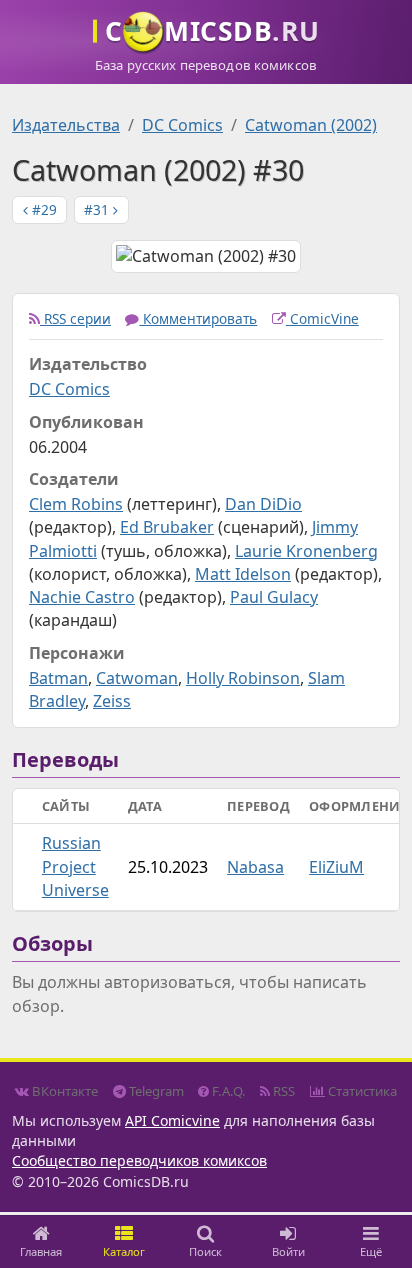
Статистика (361, 1091)
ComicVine (322, 318)
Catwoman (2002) (311, 125)
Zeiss (112, 701)
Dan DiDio (263, 504)
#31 (98, 209)
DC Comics (182, 125)
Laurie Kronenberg (306, 551)
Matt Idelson (243, 574)
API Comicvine (172, 1120)
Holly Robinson (243, 678)
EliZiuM (336, 867)
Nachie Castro (82, 597)
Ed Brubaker (167, 527)
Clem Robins (76, 504)
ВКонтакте (63, 1091)
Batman (58, 678)
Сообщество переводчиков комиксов (139, 1160)
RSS (282, 1091)
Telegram (155, 1091)
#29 (42, 209)
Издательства (66, 125)
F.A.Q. (227, 1091)
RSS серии (75, 318)
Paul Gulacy (274, 597)
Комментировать (198, 318)
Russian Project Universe (75, 866)
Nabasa (255, 867)
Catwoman (137, 678)
